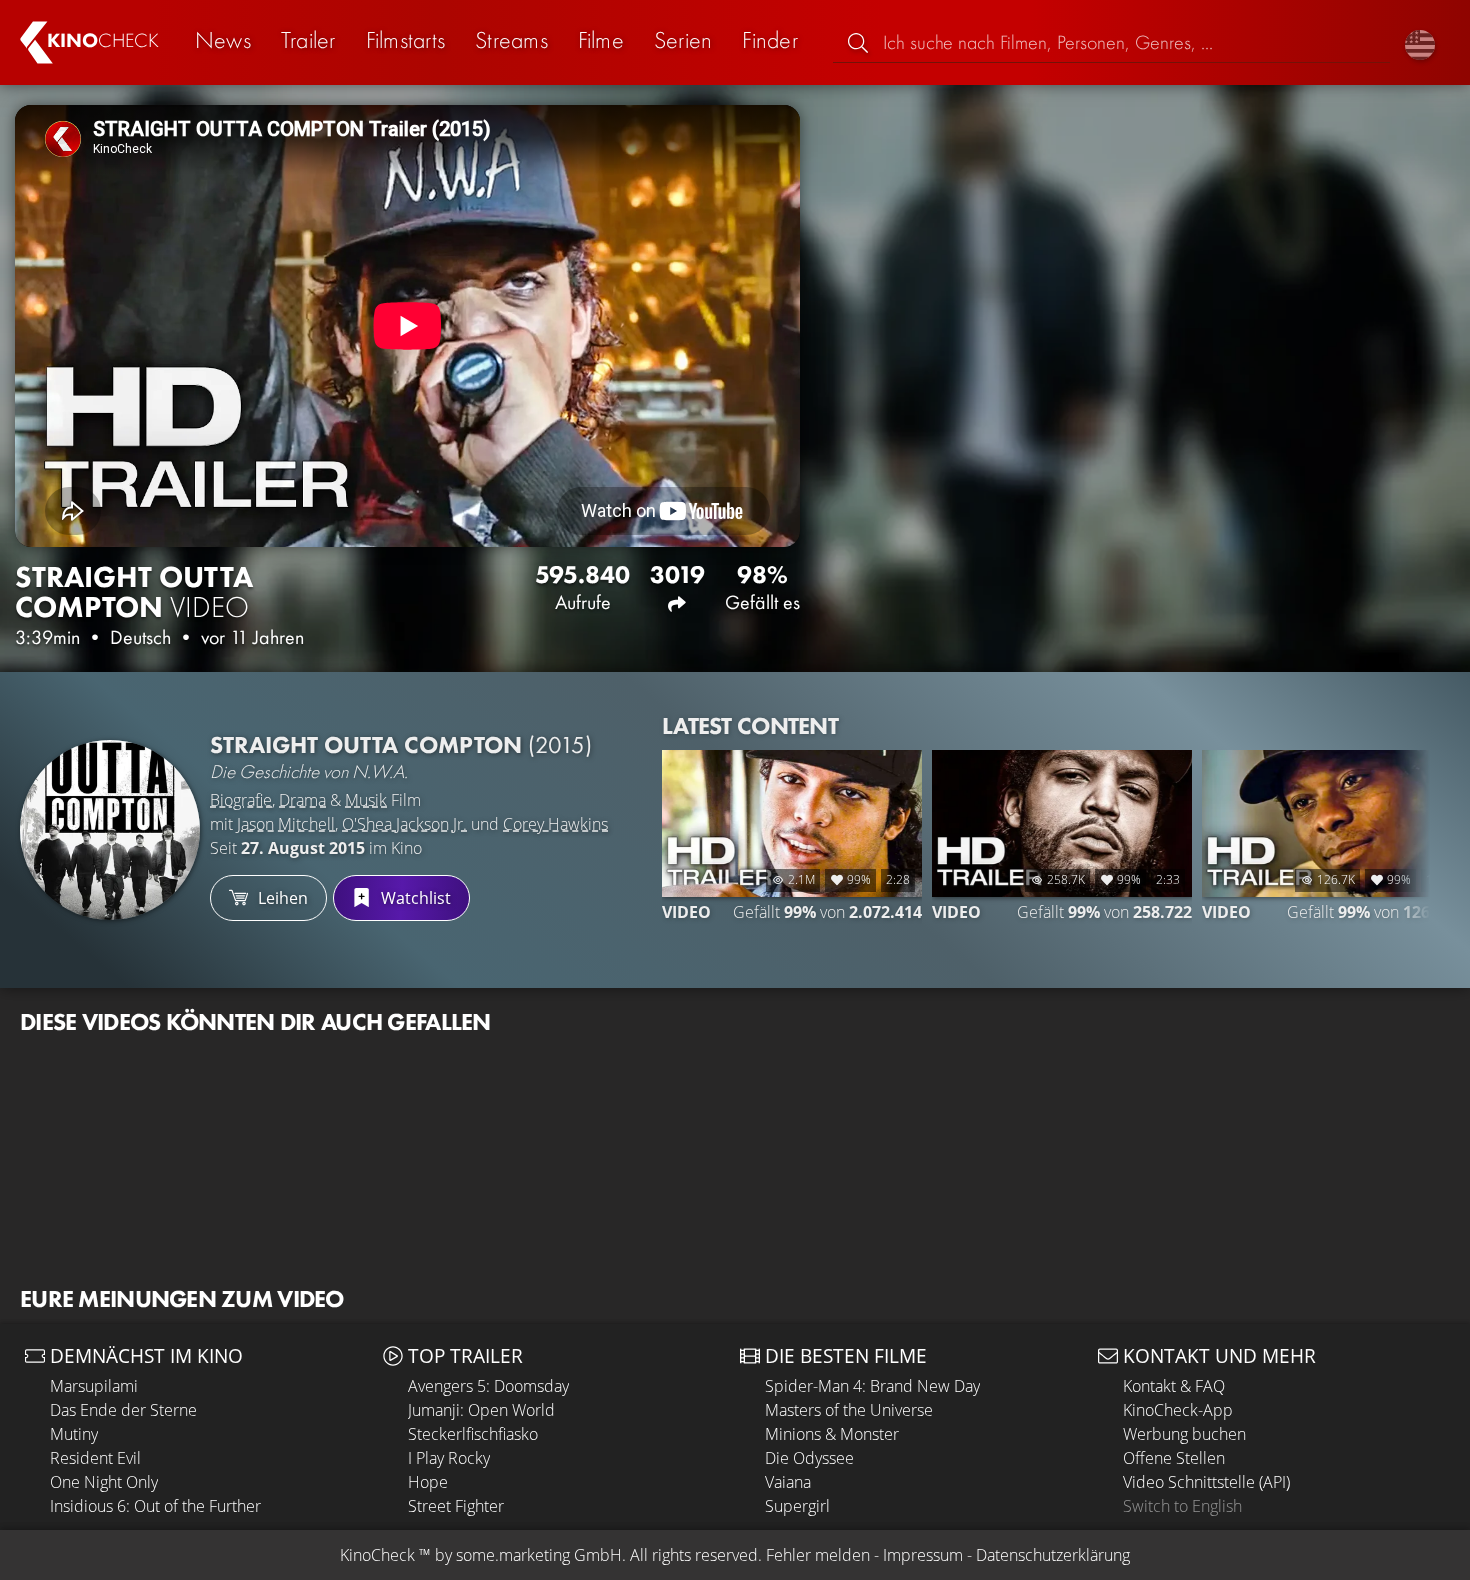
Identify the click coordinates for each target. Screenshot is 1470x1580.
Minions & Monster (832, 1434)
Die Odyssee (809, 1458)
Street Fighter (456, 1506)
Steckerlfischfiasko (473, 1434)
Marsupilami (94, 1386)
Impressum (923, 1555)
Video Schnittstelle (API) (1206, 1482)
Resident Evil (95, 1458)
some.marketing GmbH (539, 1555)
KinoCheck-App (1178, 1410)
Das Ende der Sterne (123, 1410)
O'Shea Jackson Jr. (404, 824)
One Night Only (104, 1482)
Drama (302, 800)
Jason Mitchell (286, 824)
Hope (428, 1482)
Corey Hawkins (555, 824)
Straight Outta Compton (401, 744)
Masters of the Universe (849, 1410)
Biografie (241, 800)
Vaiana (788, 1482)
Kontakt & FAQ (1174, 1386)
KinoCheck (377, 1555)
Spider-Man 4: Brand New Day (872, 1386)
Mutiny (74, 1434)
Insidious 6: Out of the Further (155, 1506)
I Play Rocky (449, 1458)
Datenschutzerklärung (1053, 1555)
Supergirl (797, 1506)
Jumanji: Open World (481, 1410)
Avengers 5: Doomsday (488, 1386)
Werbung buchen (1184, 1434)
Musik (366, 800)
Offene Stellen (1174, 1458)
